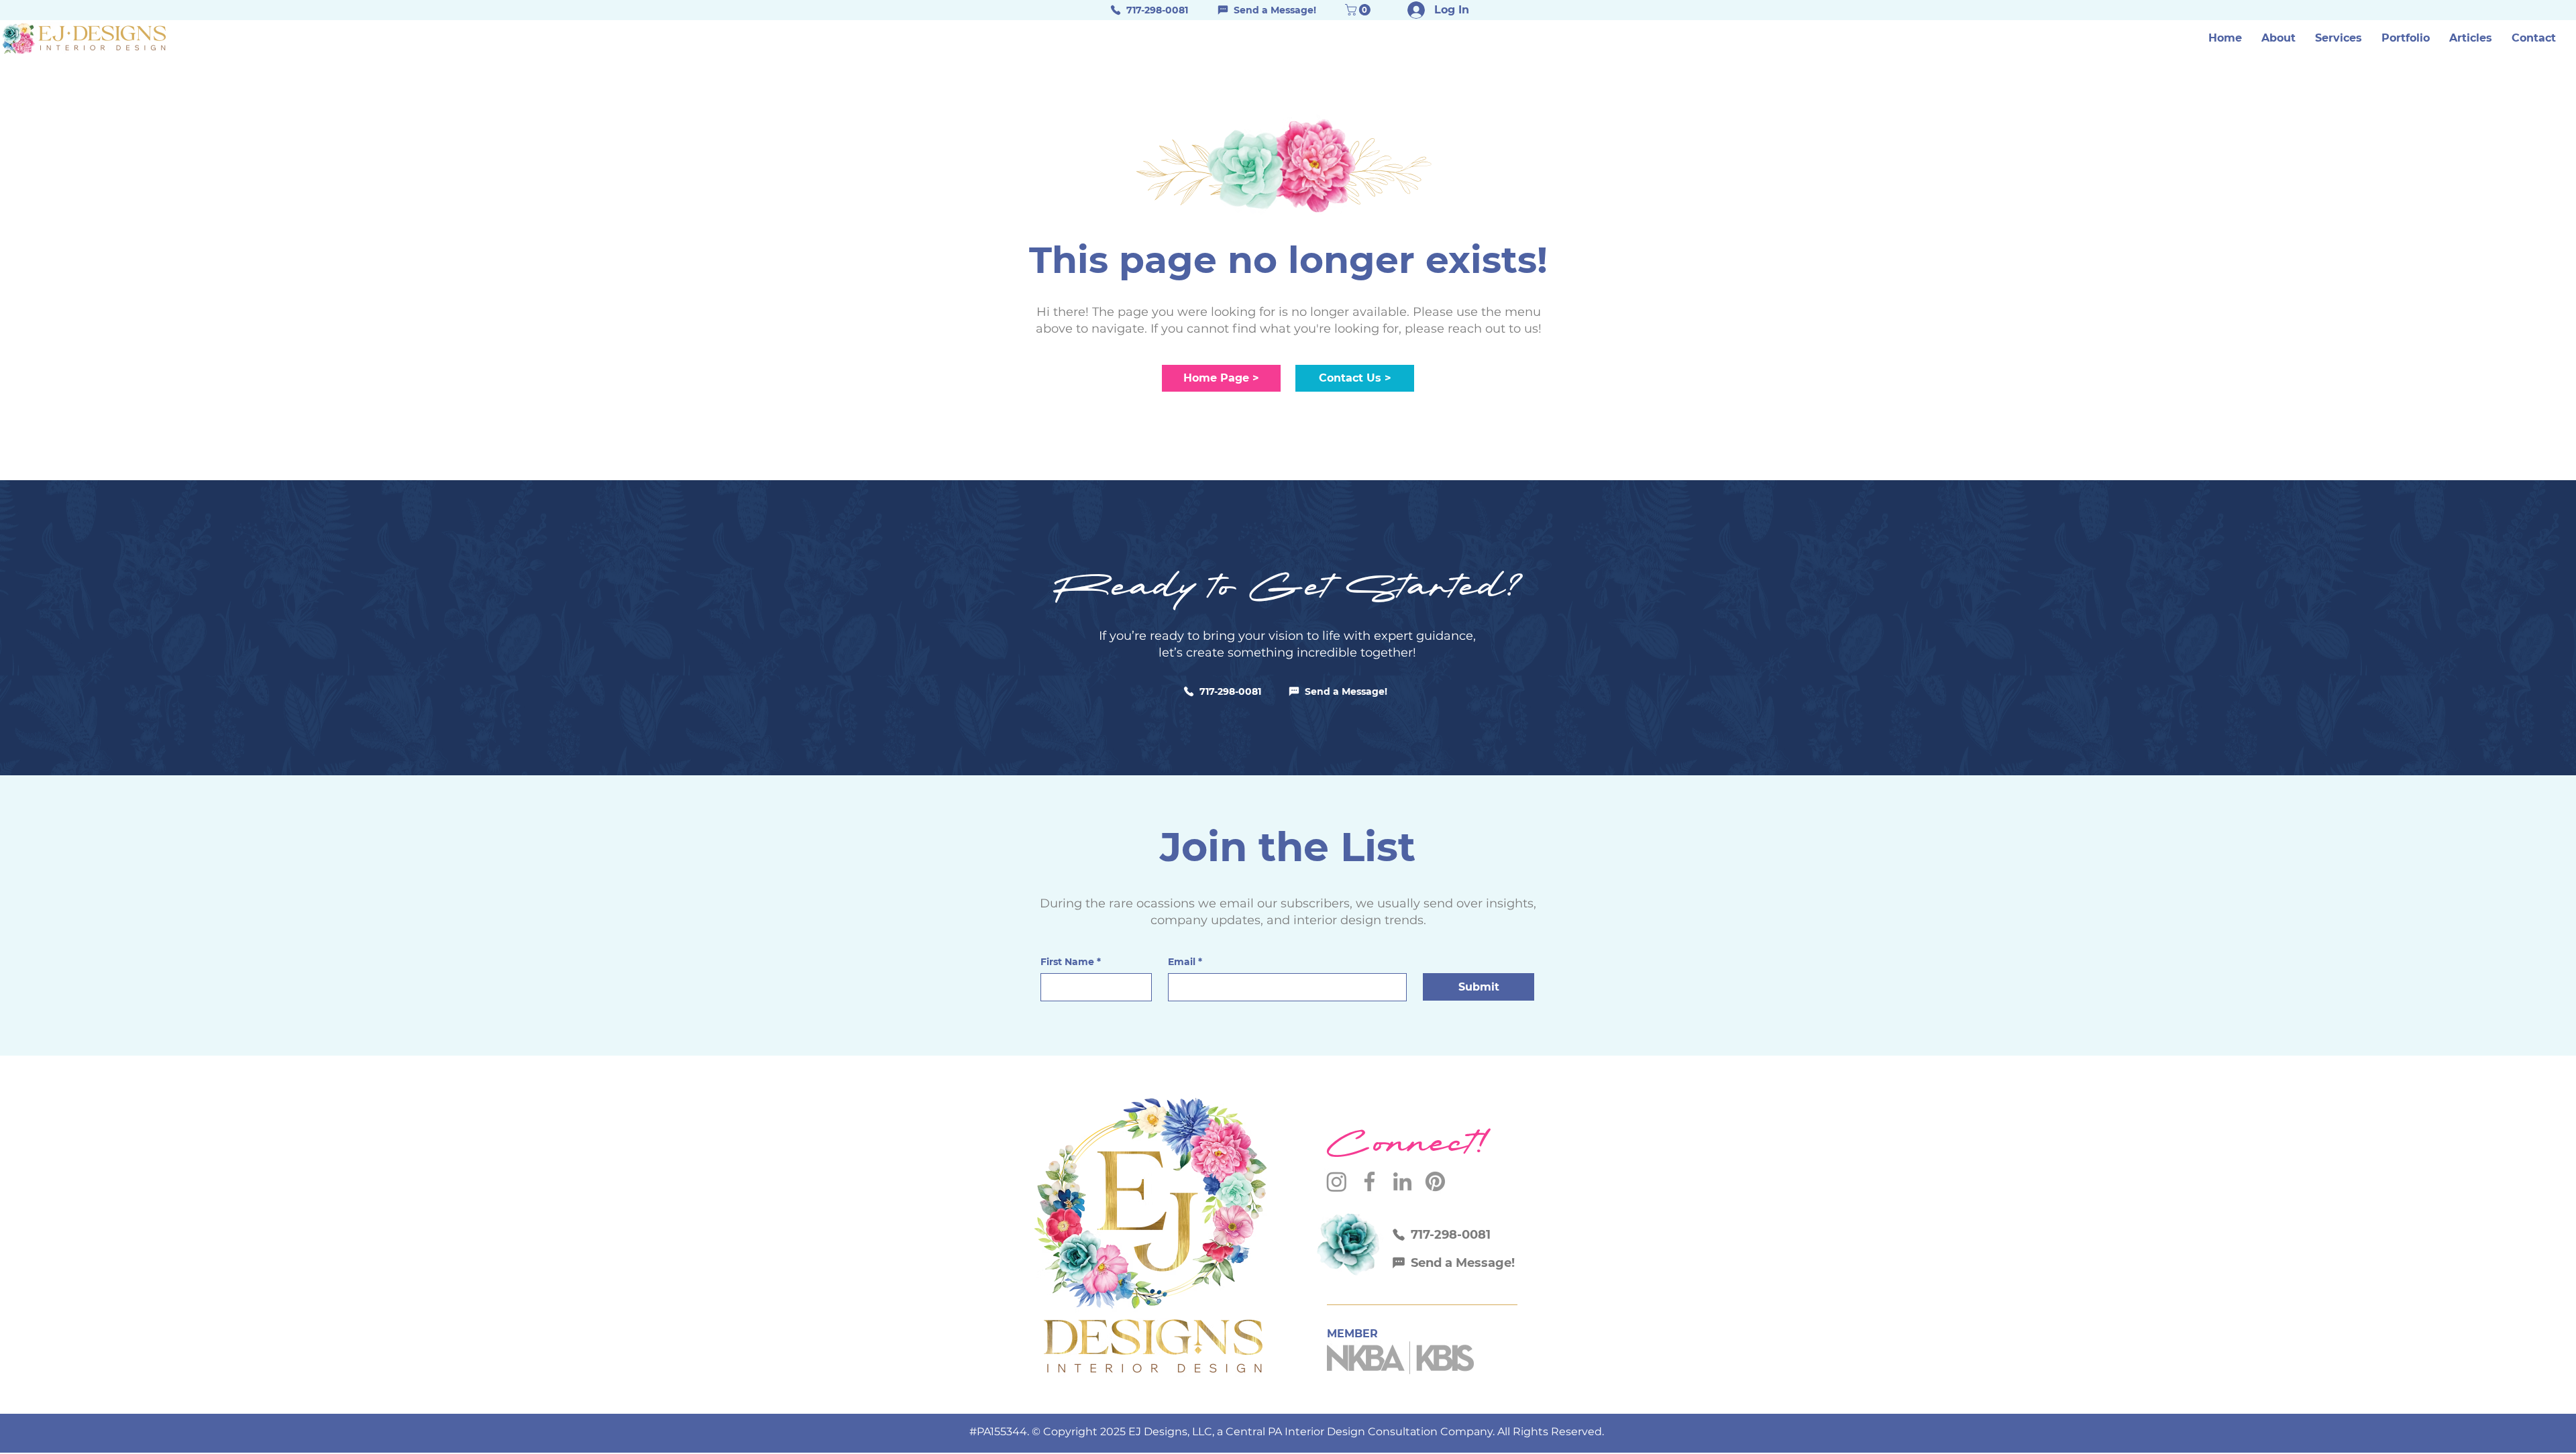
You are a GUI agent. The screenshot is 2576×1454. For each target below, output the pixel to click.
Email (1185, 962)
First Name (1071, 962)
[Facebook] (1370, 1181)
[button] (2339, 38)
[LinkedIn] (1402, 1181)
